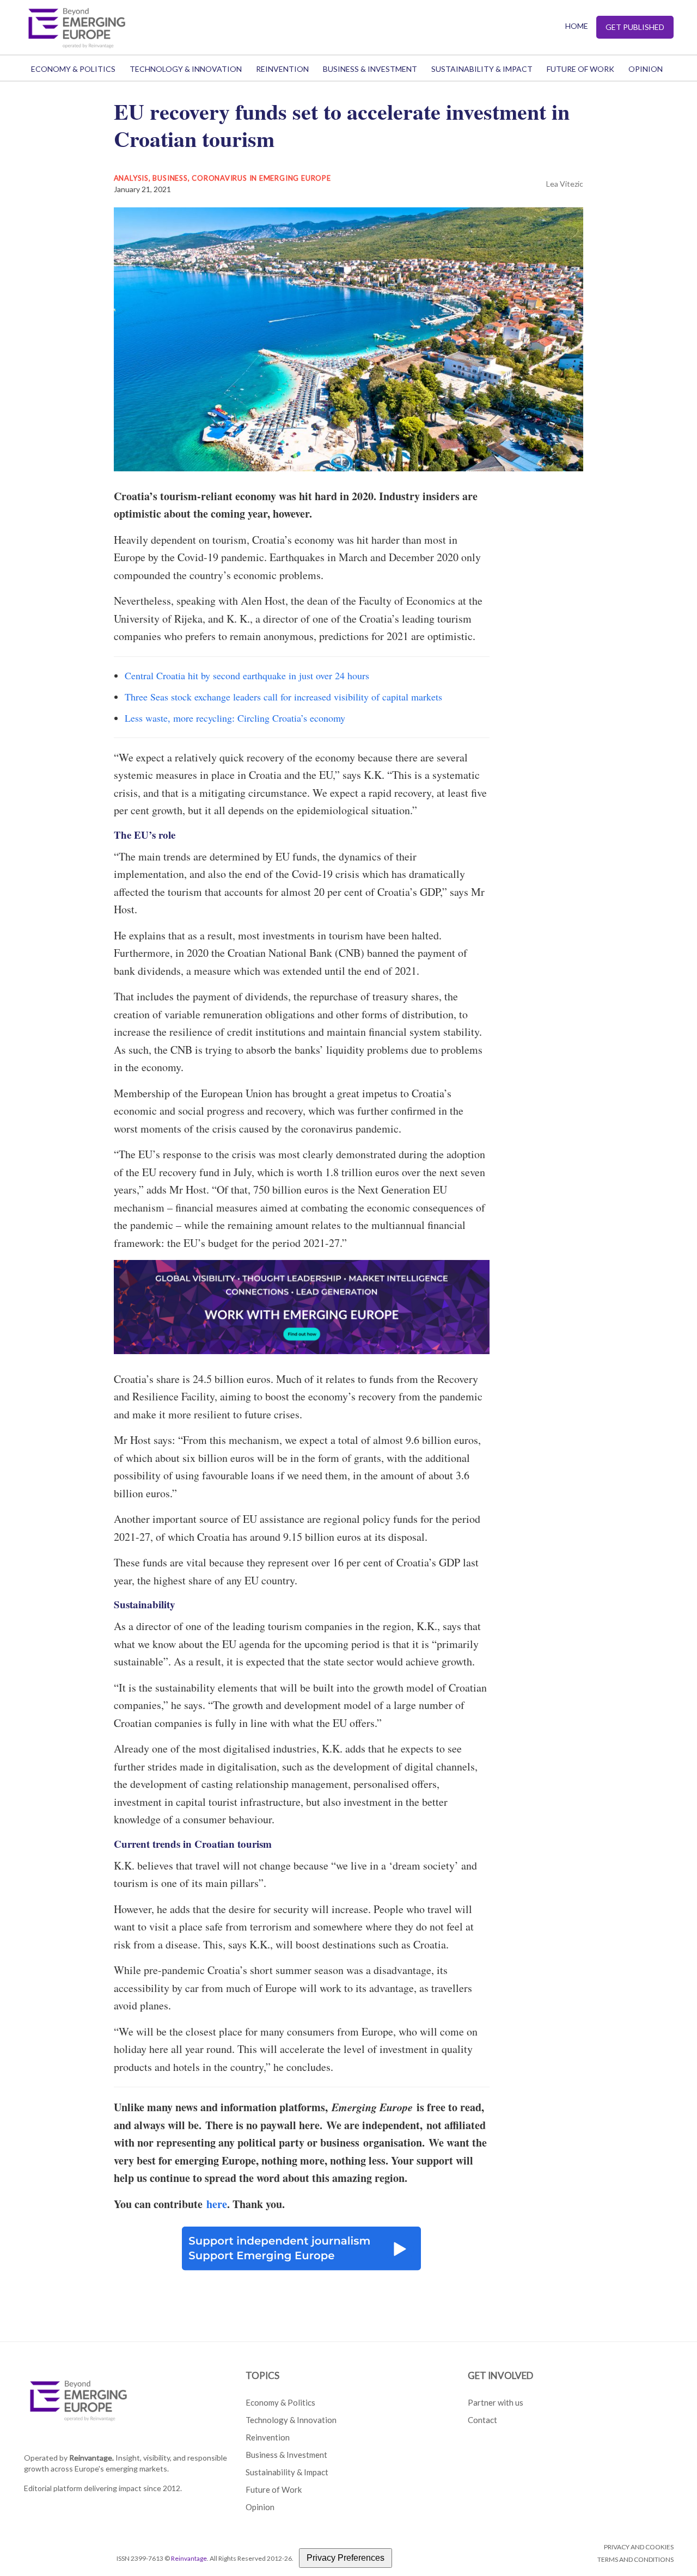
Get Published (635, 27)
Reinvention (282, 69)
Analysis (131, 178)
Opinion (646, 69)
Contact (482, 2420)
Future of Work (580, 69)
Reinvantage (189, 2558)
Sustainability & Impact (482, 69)
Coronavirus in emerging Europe (261, 178)
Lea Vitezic (565, 184)
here (217, 2204)
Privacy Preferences (346, 2558)
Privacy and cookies (639, 2547)
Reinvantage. (91, 2458)
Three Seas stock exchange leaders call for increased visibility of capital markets (283, 697)
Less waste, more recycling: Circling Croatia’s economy (235, 718)
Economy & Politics (73, 69)
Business (170, 178)
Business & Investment (370, 69)
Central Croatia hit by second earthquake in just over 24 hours (247, 675)
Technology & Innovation (186, 69)
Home (577, 26)
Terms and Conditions (635, 2559)
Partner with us (496, 2402)
